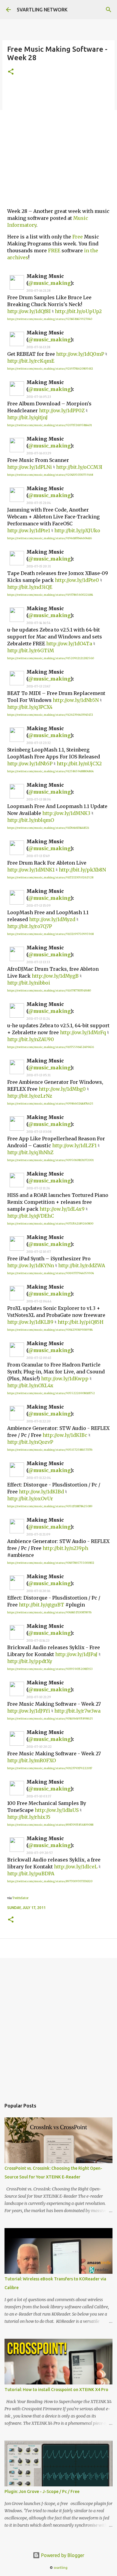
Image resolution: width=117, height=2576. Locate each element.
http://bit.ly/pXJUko (77, 530)
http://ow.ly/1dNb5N (76, 700)
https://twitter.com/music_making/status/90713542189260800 (50, 1223)
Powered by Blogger (62, 2555)
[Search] (109, 10)
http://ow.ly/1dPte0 (77, 580)
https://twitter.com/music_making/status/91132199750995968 (50, 934)
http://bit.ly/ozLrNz (30, 1096)
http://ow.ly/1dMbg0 (62, 1089)
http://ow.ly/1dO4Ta (69, 644)
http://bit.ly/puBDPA (31, 1874)
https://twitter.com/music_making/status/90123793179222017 (50, 1768)
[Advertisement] (58, 144)
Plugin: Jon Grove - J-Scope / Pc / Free (42, 2491)
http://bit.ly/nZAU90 (31, 1039)
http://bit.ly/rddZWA (82, 1265)
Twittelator (20, 1898)
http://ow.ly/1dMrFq (83, 1032)
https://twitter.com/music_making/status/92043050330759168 (50, 475)
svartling (61, 2568)
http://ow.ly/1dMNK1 (31, 870)
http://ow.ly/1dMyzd (52, 919)
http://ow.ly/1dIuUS (57, 1810)
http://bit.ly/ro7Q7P (30, 926)
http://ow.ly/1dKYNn (31, 1265)
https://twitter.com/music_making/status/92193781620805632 (50, 369)
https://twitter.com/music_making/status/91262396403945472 (50, 715)
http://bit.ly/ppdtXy (30, 1661)
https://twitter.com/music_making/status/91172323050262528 (50, 877)
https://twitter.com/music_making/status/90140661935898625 (50, 1718)
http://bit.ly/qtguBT (42, 1605)
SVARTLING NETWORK (42, 10)
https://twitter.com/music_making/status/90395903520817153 (50, 1669)
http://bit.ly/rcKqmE (31, 361)
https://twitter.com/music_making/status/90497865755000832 (51, 1563)
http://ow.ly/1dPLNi (30, 467)
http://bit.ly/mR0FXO (31, 1760)
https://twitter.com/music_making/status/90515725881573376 (50, 1450)
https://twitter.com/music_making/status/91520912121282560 (51, 658)
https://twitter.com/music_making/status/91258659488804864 (50, 771)
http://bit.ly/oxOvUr (30, 1499)
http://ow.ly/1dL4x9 (62, 1209)
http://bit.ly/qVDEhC (31, 1216)
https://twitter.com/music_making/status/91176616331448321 (48, 828)
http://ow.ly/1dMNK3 (66, 813)
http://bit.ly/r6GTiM (31, 650)
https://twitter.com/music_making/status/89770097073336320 (50, 1881)
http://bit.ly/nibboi (29, 983)
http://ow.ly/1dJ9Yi (29, 1711)
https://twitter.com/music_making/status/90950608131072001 (50, 1160)
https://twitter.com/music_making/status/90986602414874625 (50, 1104)
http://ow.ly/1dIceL (76, 1867)
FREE (54, 251)
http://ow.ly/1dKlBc (65, 1435)
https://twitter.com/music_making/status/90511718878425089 (50, 1506)
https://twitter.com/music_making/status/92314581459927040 (50, 319)
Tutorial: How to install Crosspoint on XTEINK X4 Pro (56, 2390)
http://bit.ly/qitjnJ (27, 417)
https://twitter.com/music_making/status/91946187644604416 (49, 538)
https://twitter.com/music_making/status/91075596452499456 (51, 1047)
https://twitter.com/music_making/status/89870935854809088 (50, 1825)
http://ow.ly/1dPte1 (29, 530)
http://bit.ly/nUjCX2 (79, 764)
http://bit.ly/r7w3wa (77, 1711)
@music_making (49, 283)
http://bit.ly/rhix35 (29, 1817)
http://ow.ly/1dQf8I (29, 311)
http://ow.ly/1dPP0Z (62, 410)
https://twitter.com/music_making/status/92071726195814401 (49, 425)
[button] (11, 72)
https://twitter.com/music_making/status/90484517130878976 (49, 1612)
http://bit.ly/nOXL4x (30, 1385)
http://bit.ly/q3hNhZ (30, 1152)
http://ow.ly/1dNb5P (30, 764)
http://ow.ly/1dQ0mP (80, 354)
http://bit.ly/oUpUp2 (78, 311)
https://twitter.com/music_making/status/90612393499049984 (50, 1330)
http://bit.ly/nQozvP (30, 1442)
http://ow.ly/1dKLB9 (30, 1322)
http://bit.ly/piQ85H (81, 1322)
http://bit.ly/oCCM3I (79, 467)
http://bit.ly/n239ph (65, 1548)
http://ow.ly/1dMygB (55, 976)
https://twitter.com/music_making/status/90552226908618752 (51, 1393)
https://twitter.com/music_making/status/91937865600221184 (50, 595)
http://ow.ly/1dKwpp (65, 1379)
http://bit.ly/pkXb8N (82, 870)
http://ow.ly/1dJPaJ (76, 1654)
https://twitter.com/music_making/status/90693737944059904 (51, 1273)
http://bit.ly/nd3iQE (30, 587)
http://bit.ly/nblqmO (31, 820)
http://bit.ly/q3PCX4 (30, 707)
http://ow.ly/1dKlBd (41, 1492)
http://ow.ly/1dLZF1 (74, 1145)
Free (78, 237)
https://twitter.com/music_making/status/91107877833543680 (49, 990)
